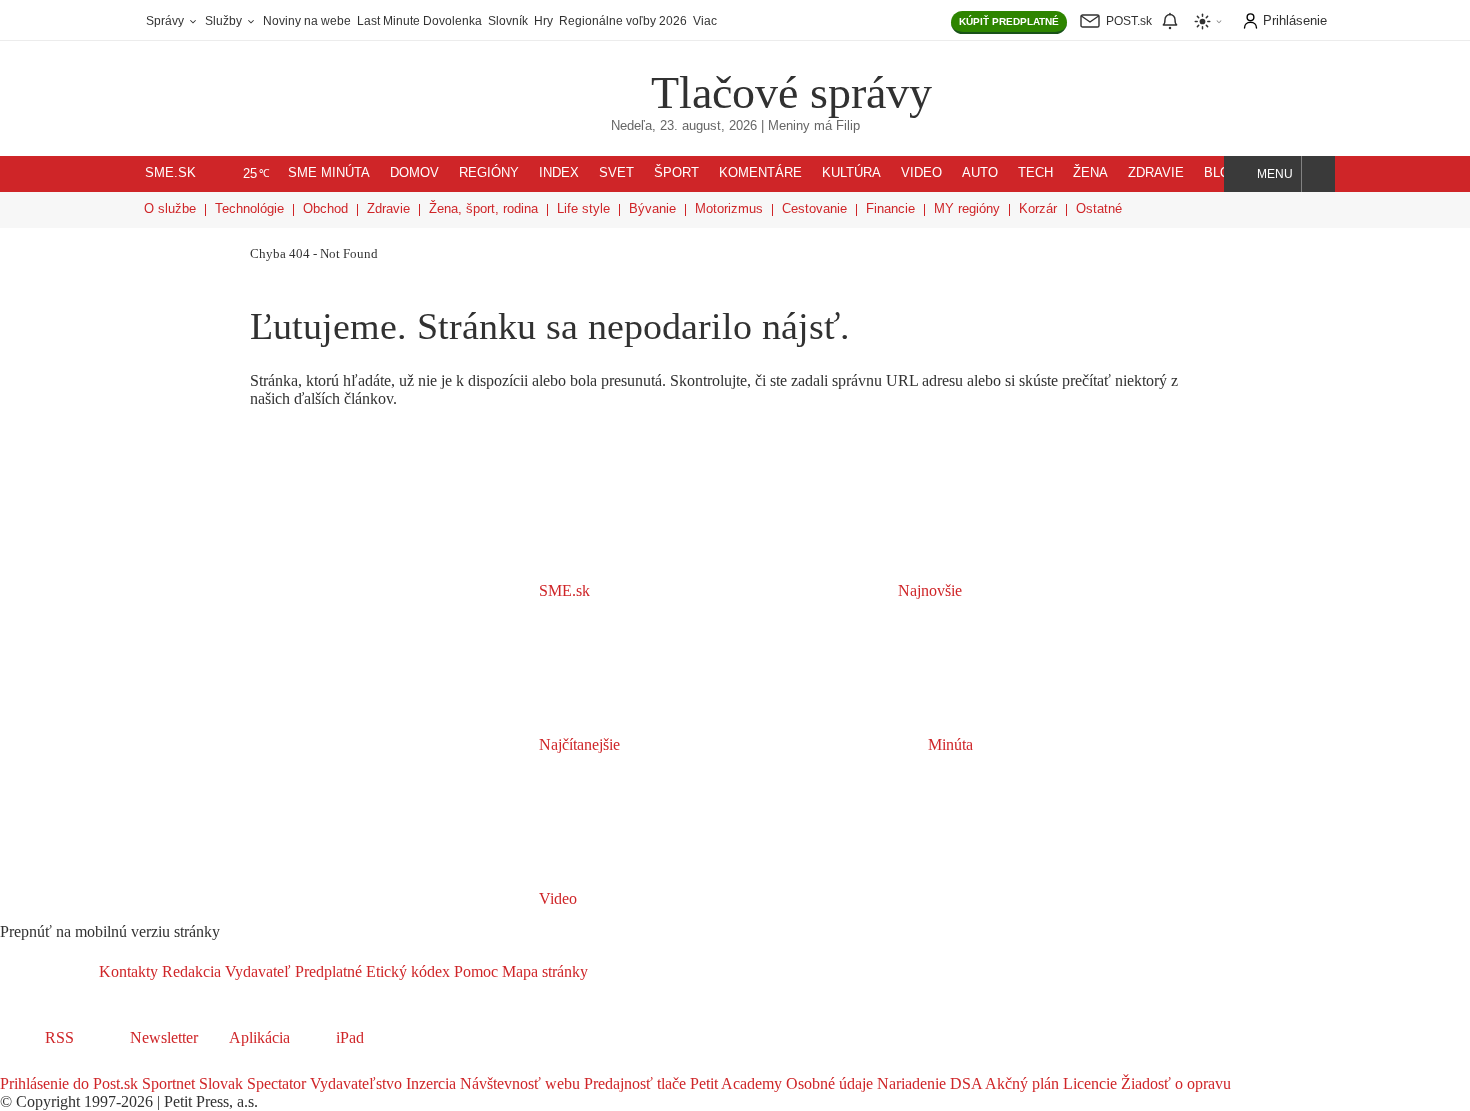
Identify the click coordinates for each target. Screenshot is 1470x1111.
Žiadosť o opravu (1174, 1083)
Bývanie (652, 208)
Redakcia (189, 971)
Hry (543, 21)
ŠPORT (676, 173)
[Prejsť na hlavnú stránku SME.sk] (49, 971)
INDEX (559, 173)
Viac (705, 21)
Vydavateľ (256, 971)
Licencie (1088, 1083)
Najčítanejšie (579, 744)
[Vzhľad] (1209, 21)
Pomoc (474, 971)
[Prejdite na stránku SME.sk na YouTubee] (97, 1065)
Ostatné (1099, 208)
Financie (890, 208)
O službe (170, 208)
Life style (583, 208)
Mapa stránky (543, 971)
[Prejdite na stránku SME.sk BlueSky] (122, 1065)
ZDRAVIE (1156, 173)
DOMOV (414, 173)
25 (256, 174)
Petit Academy (734, 1083)
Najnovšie (928, 590)
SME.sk (170, 173)
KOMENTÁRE (760, 173)
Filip (848, 126)
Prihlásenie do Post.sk (69, 1083)
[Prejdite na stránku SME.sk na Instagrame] (70, 1065)
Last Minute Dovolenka (419, 21)
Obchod (325, 208)
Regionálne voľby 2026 (623, 21)
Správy (166, 21)
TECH (1035, 173)
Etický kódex (406, 971)
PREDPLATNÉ (1009, 21)
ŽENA (1090, 173)
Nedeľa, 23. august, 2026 (684, 126)
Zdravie (388, 208)
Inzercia (429, 1083)
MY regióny (967, 208)
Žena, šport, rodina (483, 208)
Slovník (508, 21)
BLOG (1222, 173)
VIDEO (921, 173)
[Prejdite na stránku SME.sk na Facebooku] (14, 1065)
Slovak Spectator (250, 1083)
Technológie (249, 208)
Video (556, 898)
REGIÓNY (489, 173)
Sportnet (166, 1083)
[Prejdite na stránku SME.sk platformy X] (42, 1065)
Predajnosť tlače (633, 1083)
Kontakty (128, 971)
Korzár (1038, 208)
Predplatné (326, 971)
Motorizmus (729, 208)
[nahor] (604, 971)
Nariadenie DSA (927, 1083)
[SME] (587, 78)
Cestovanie (814, 208)
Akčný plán (1020, 1083)
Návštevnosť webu (518, 1083)
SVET (616, 173)
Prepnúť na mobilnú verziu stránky (110, 931)
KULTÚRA (851, 173)
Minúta (948, 744)
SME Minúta (329, 173)
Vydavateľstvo (354, 1083)
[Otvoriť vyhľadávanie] (1318, 174)
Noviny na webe (307, 21)
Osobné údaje (827, 1083)
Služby (225, 21)
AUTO (980, 173)
